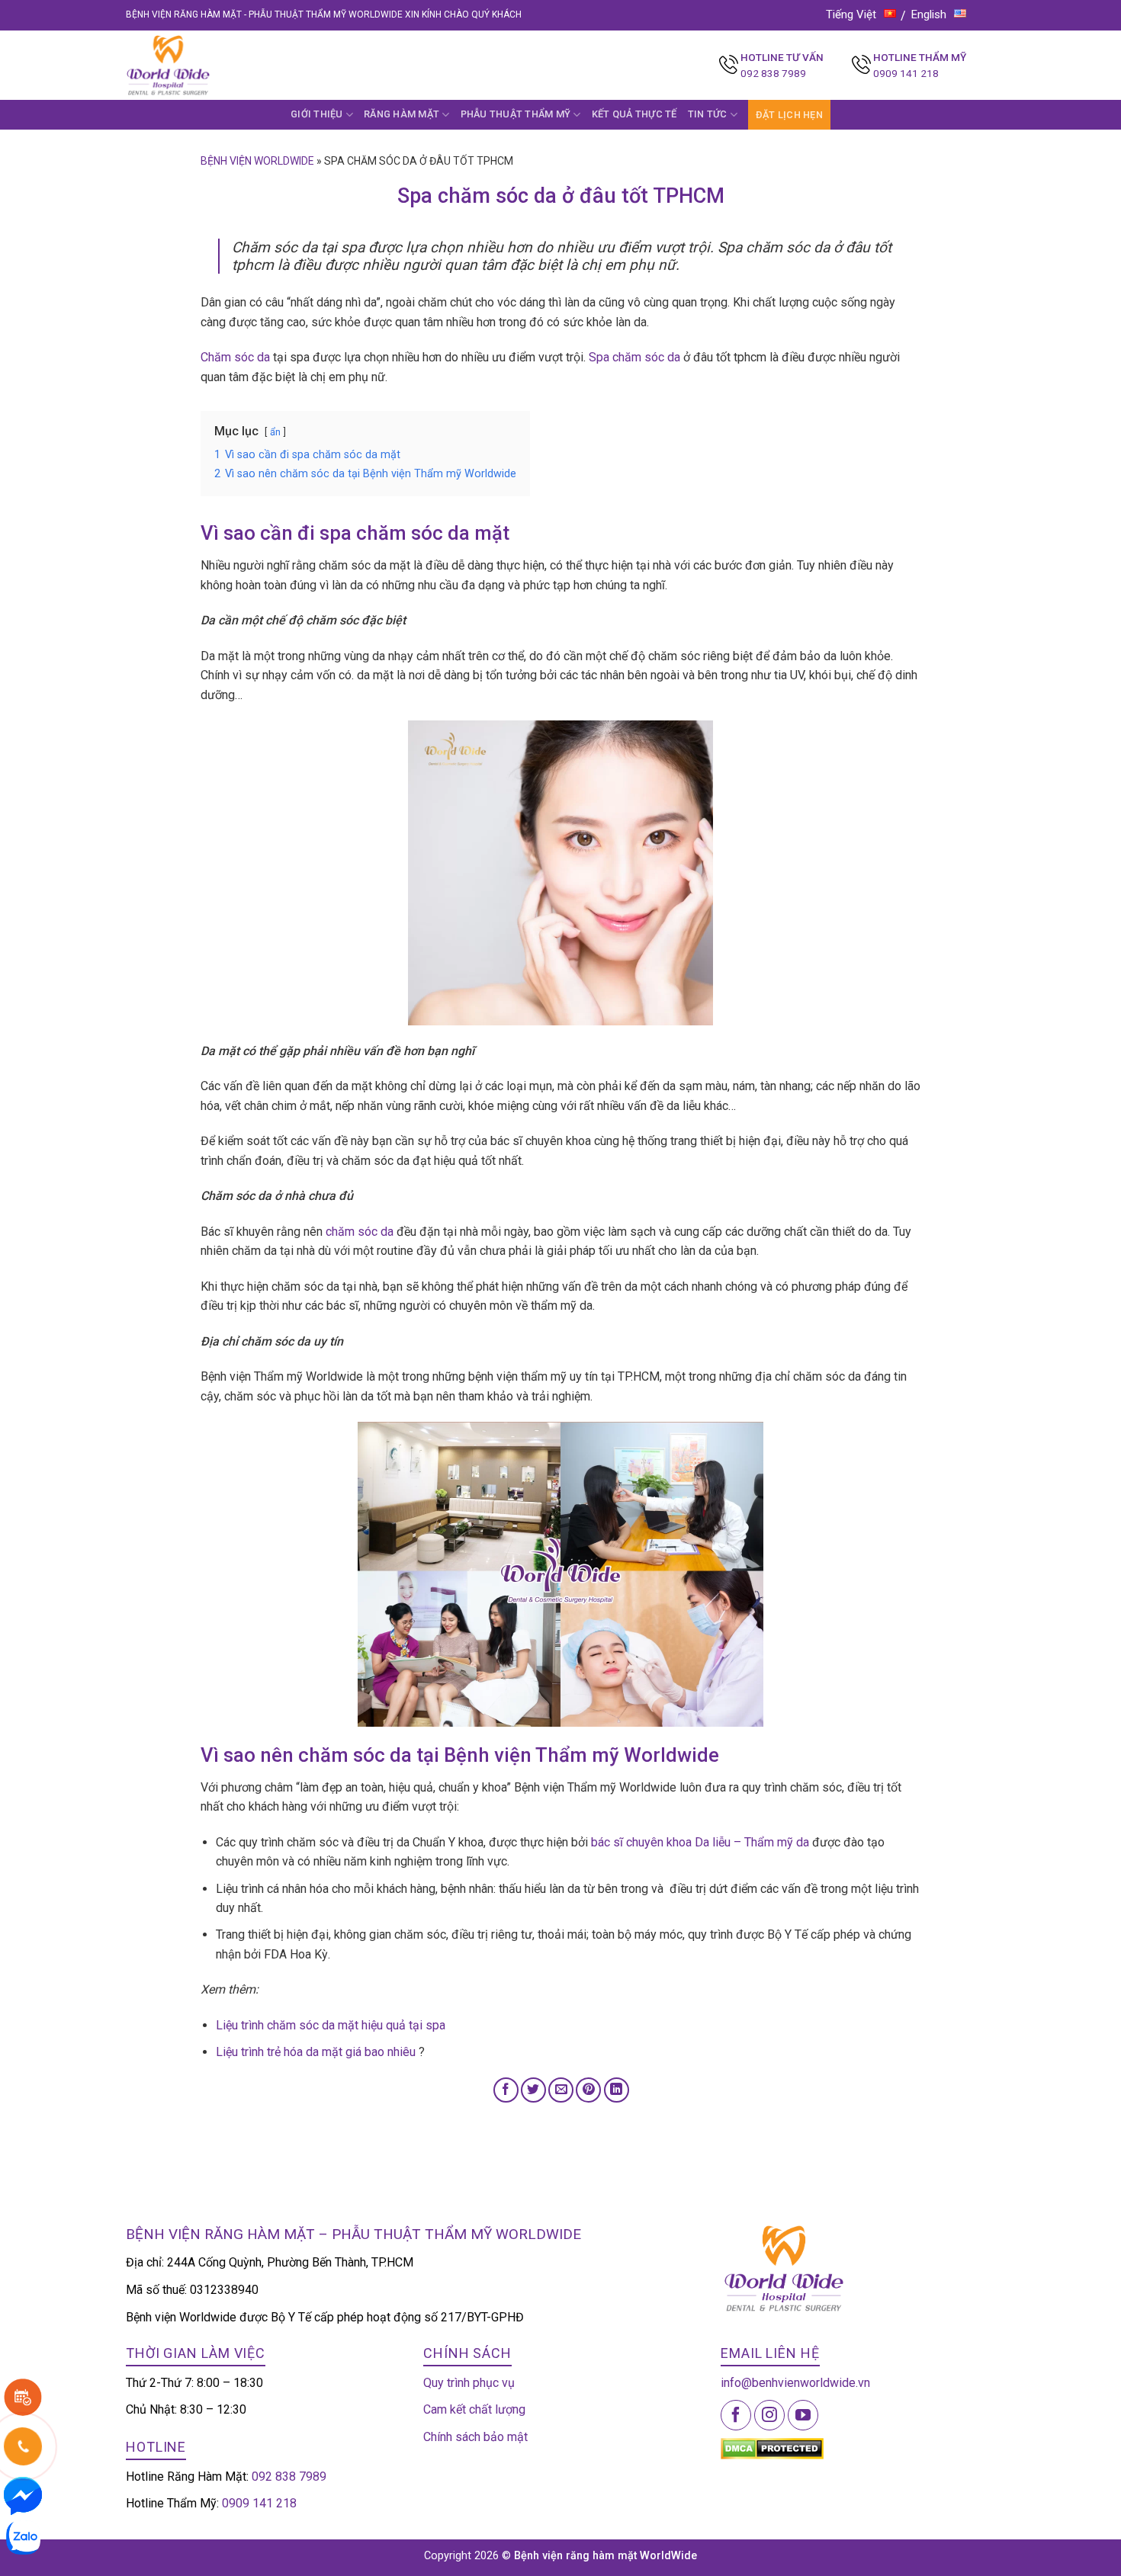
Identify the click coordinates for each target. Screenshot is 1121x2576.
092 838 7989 (773, 73)
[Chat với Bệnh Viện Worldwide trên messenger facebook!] (23, 2495)
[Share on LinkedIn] (617, 2090)
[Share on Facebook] (506, 2090)
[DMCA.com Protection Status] (772, 2448)
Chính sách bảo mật (475, 2437)
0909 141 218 (906, 73)
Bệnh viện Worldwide (257, 161)
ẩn (275, 432)
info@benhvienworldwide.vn (795, 2383)
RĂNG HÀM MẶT (402, 114)
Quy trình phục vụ (469, 2383)
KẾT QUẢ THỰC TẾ (634, 114)
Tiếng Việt (851, 14)
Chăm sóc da (235, 357)
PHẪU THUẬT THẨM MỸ (516, 114)
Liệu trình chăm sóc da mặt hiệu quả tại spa (331, 2025)
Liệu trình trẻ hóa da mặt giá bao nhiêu (316, 2052)
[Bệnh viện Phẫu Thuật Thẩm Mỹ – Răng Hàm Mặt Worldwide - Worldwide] (198, 65)
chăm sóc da (360, 1232)
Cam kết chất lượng (474, 2409)
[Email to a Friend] (561, 2090)
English (929, 14)
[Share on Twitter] (533, 2090)
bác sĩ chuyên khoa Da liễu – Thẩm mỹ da (700, 1842)
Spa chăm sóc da (634, 357)
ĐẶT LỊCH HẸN (789, 115)
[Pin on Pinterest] (588, 2090)
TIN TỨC (708, 114)
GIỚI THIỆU (317, 114)
